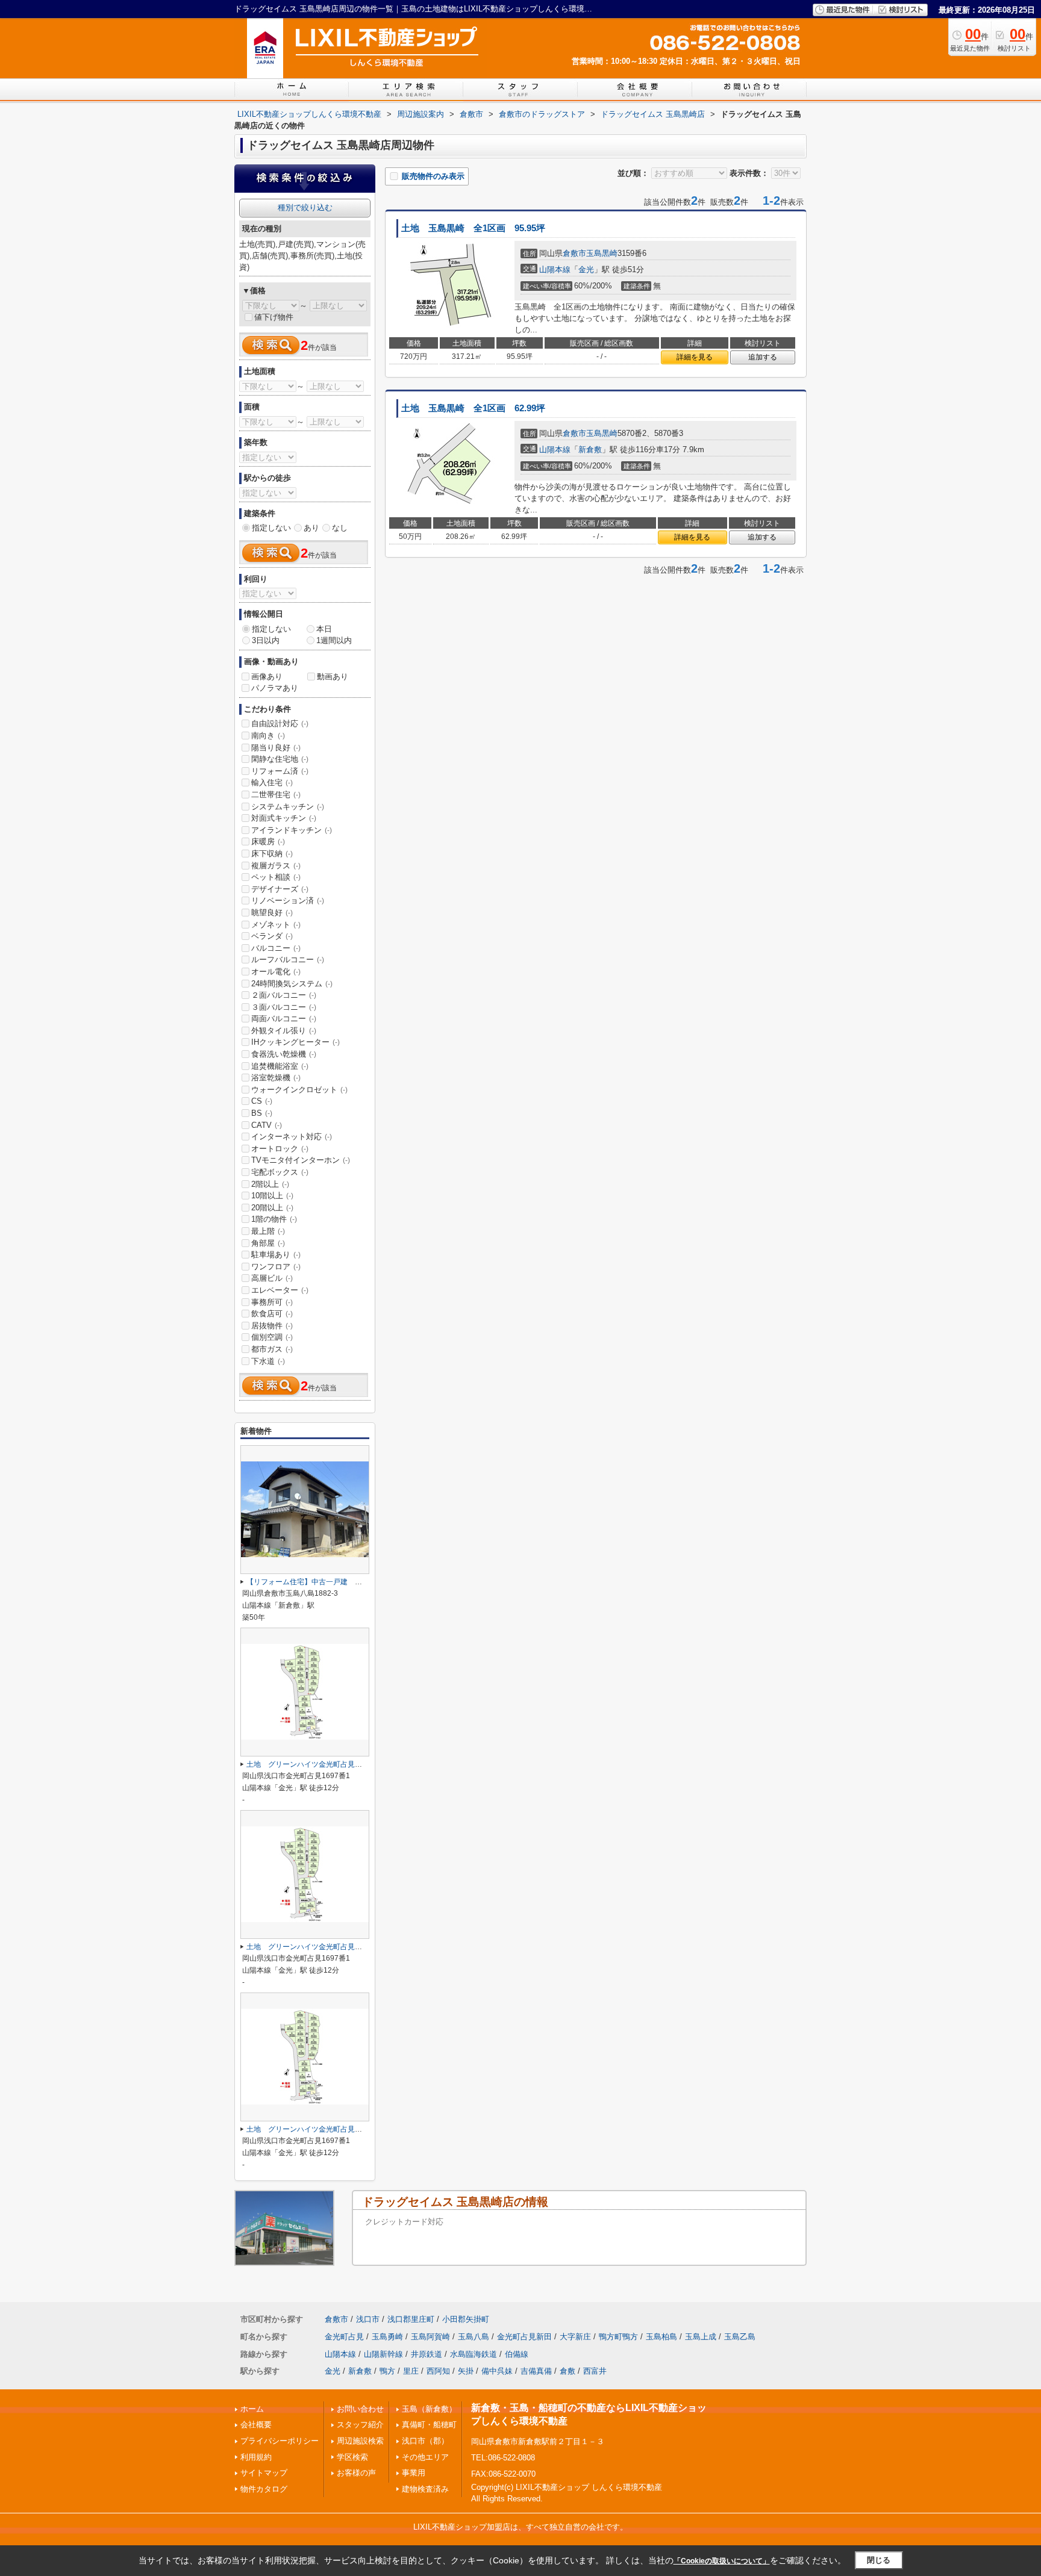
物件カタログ (264, 2489)
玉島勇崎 (387, 2337)
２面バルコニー (284, 995)
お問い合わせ (360, 2409)
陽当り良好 (276, 748)
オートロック (280, 1149)
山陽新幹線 (383, 2354)
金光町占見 (344, 2337)
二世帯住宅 (276, 795)
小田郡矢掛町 (466, 2319)
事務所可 (272, 1302)
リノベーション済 (288, 901)
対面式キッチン (284, 818)
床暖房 (268, 842)
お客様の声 (356, 2473)
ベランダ (272, 936)
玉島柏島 (661, 2337)
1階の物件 (274, 1219)
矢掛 (466, 2371)
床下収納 (272, 854)
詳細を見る (695, 357)
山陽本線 (555, 269)
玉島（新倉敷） (429, 2409)
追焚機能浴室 (280, 1066)
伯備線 (517, 2354)
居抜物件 (272, 1326)
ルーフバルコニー (288, 960)
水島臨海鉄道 (474, 2354)
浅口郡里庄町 (411, 2319)
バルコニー (276, 948)
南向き (268, 736)
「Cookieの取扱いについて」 (722, 2561)
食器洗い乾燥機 (284, 1054)
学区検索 (352, 2457)
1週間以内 (334, 640)
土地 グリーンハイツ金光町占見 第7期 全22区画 (332, 1764)
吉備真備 (536, 2371)
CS (262, 1101)
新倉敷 (590, 450)
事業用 (414, 2473)
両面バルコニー (284, 1019)
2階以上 (270, 1184)
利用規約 (256, 2457)
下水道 (268, 1361)
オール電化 (276, 972)
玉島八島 (474, 2337)
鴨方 (387, 2371)
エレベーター (280, 1290)
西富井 (595, 2371)
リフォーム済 (280, 771)
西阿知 (438, 2371)
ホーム (252, 2409)
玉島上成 (701, 2337)
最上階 (268, 1231)
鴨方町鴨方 (618, 2337)
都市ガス (272, 1349)
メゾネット (276, 925)
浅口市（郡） (425, 2441)
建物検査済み (425, 2489)
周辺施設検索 (360, 2441)
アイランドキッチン (292, 830)
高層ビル (272, 1278)
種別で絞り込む (305, 207)
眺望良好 (272, 913)
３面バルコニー (284, 1007)
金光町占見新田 (524, 2337)
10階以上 (272, 1196)
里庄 (411, 2371)
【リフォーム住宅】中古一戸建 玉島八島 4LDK (328, 1582)
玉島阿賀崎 (430, 2337)
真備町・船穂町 (429, 2425)
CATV (267, 1125)
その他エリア (425, 2457)
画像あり (267, 677)
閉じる (879, 2560)
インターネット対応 (292, 1137)
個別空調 (272, 1337)
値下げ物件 (274, 317)
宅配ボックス (280, 1172)
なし (340, 528)
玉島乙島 (740, 2337)
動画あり (333, 677)
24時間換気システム (292, 984)
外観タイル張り (284, 1031)
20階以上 (272, 1208)
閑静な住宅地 (280, 759)
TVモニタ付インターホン (301, 1160)
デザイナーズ (280, 889)
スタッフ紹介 (360, 2425)
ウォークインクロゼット (299, 1090)
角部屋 (268, 1243)
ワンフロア (276, 1267)
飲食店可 (272, 1314)
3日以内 (266, 640)
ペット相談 (276, 877)
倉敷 (567, 2371)
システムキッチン (288, 807)
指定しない (271, 528)
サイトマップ (264, 2473)
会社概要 (256, 2425)
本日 (324, 629)
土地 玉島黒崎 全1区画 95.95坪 (473, 228)
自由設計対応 (280, 723)
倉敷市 (574, 253)
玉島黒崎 (602, 253)
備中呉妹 (497, 2371)
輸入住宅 (272, 782)
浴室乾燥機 (276, 1078)
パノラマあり (275, 688)
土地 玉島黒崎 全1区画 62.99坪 (473, 408)
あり (311, 528)
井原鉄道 (427, 2354)
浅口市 (368, 2319)
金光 (586, 269)
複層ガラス (276, 866)
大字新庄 (575, 2337)
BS (262, 1113)
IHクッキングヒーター (295, 1042)
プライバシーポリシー (280, 2441)
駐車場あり (276, 1255)
